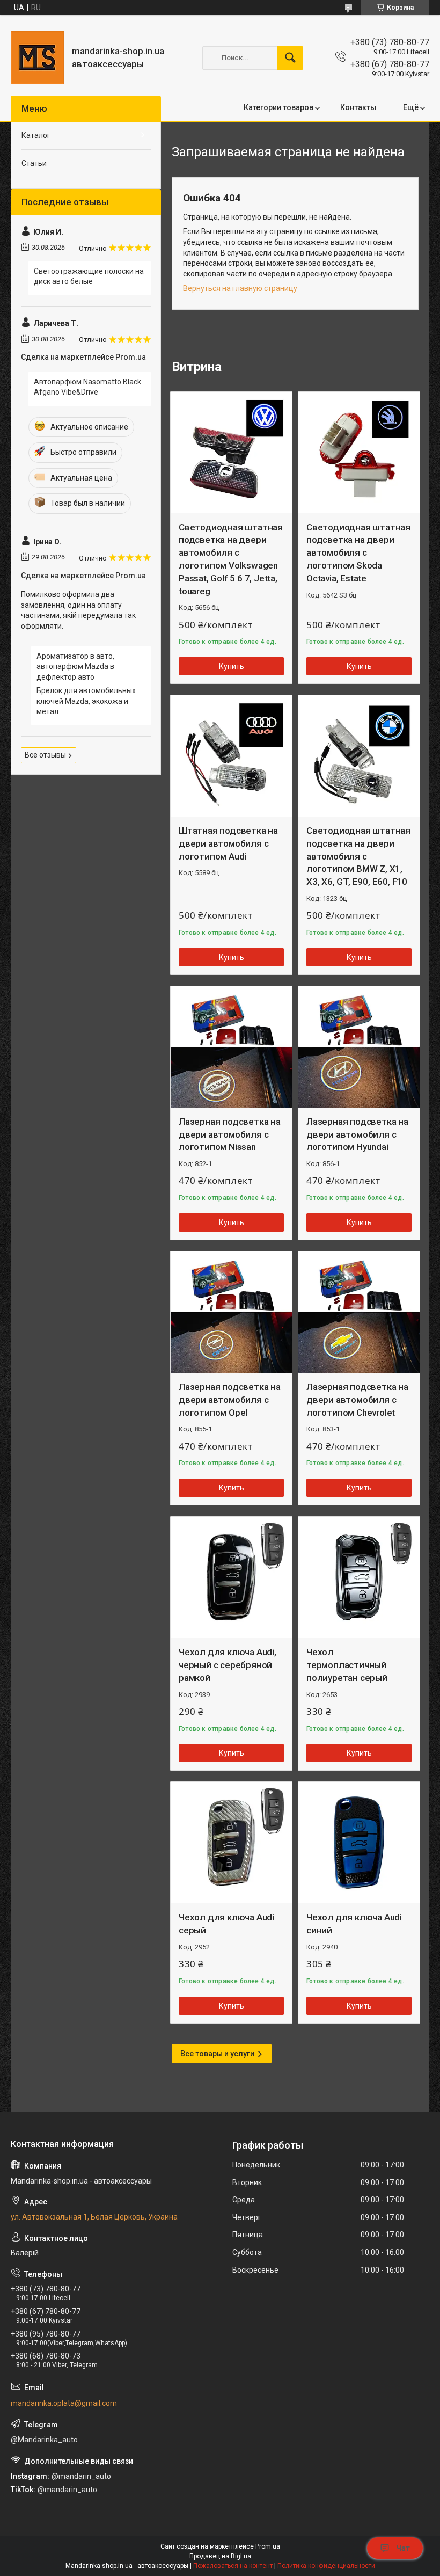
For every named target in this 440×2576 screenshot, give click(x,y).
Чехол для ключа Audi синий (354, 1924)
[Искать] (290, 58)
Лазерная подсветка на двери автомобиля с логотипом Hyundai (357, 1134)
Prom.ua (268, 2546)
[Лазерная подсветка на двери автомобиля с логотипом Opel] (231, 1312)
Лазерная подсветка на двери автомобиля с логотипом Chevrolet (357, 1400)
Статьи (34, 163)
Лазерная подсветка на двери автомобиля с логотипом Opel (230, 1400)
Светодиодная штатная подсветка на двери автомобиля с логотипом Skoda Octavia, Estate (358, 553)
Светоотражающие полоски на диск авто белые (89, 276)
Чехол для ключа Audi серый (226, 1924)
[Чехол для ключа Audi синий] (359, 1843)
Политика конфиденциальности (326, 2566)
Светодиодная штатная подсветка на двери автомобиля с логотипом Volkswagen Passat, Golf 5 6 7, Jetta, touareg (231, 559)
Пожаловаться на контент (233, 2566)
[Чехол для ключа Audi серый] (231, 1843)
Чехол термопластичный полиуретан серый (347, 1665)
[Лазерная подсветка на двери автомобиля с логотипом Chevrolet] (359, 1312)
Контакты (358, 107)
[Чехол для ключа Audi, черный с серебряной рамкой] (231, 1577)
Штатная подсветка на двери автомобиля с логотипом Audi (228, 843)
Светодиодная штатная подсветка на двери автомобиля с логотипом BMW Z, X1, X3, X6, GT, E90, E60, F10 (358, 856)
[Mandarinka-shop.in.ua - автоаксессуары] (37, 58)
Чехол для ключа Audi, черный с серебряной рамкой (228, 1665)
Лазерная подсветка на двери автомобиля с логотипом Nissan (230, 1134)
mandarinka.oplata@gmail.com (64, 2403)
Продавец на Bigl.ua (220, 2556)
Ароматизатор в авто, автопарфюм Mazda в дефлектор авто (75, 667)
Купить (232, 666)
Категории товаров (278, 107)
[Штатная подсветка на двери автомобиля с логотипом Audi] (231, 756)
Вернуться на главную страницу (240, 288)
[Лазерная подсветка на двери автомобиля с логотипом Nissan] (231, 1047)
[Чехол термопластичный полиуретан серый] (359, 1577)
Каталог (36, 135)
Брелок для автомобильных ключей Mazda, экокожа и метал (86, 701)
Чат (403, 2548)
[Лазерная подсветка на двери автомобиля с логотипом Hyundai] (359, 1047)
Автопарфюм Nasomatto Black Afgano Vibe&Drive (87, 387)
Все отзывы (45, 755)
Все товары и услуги (217, 2054)
